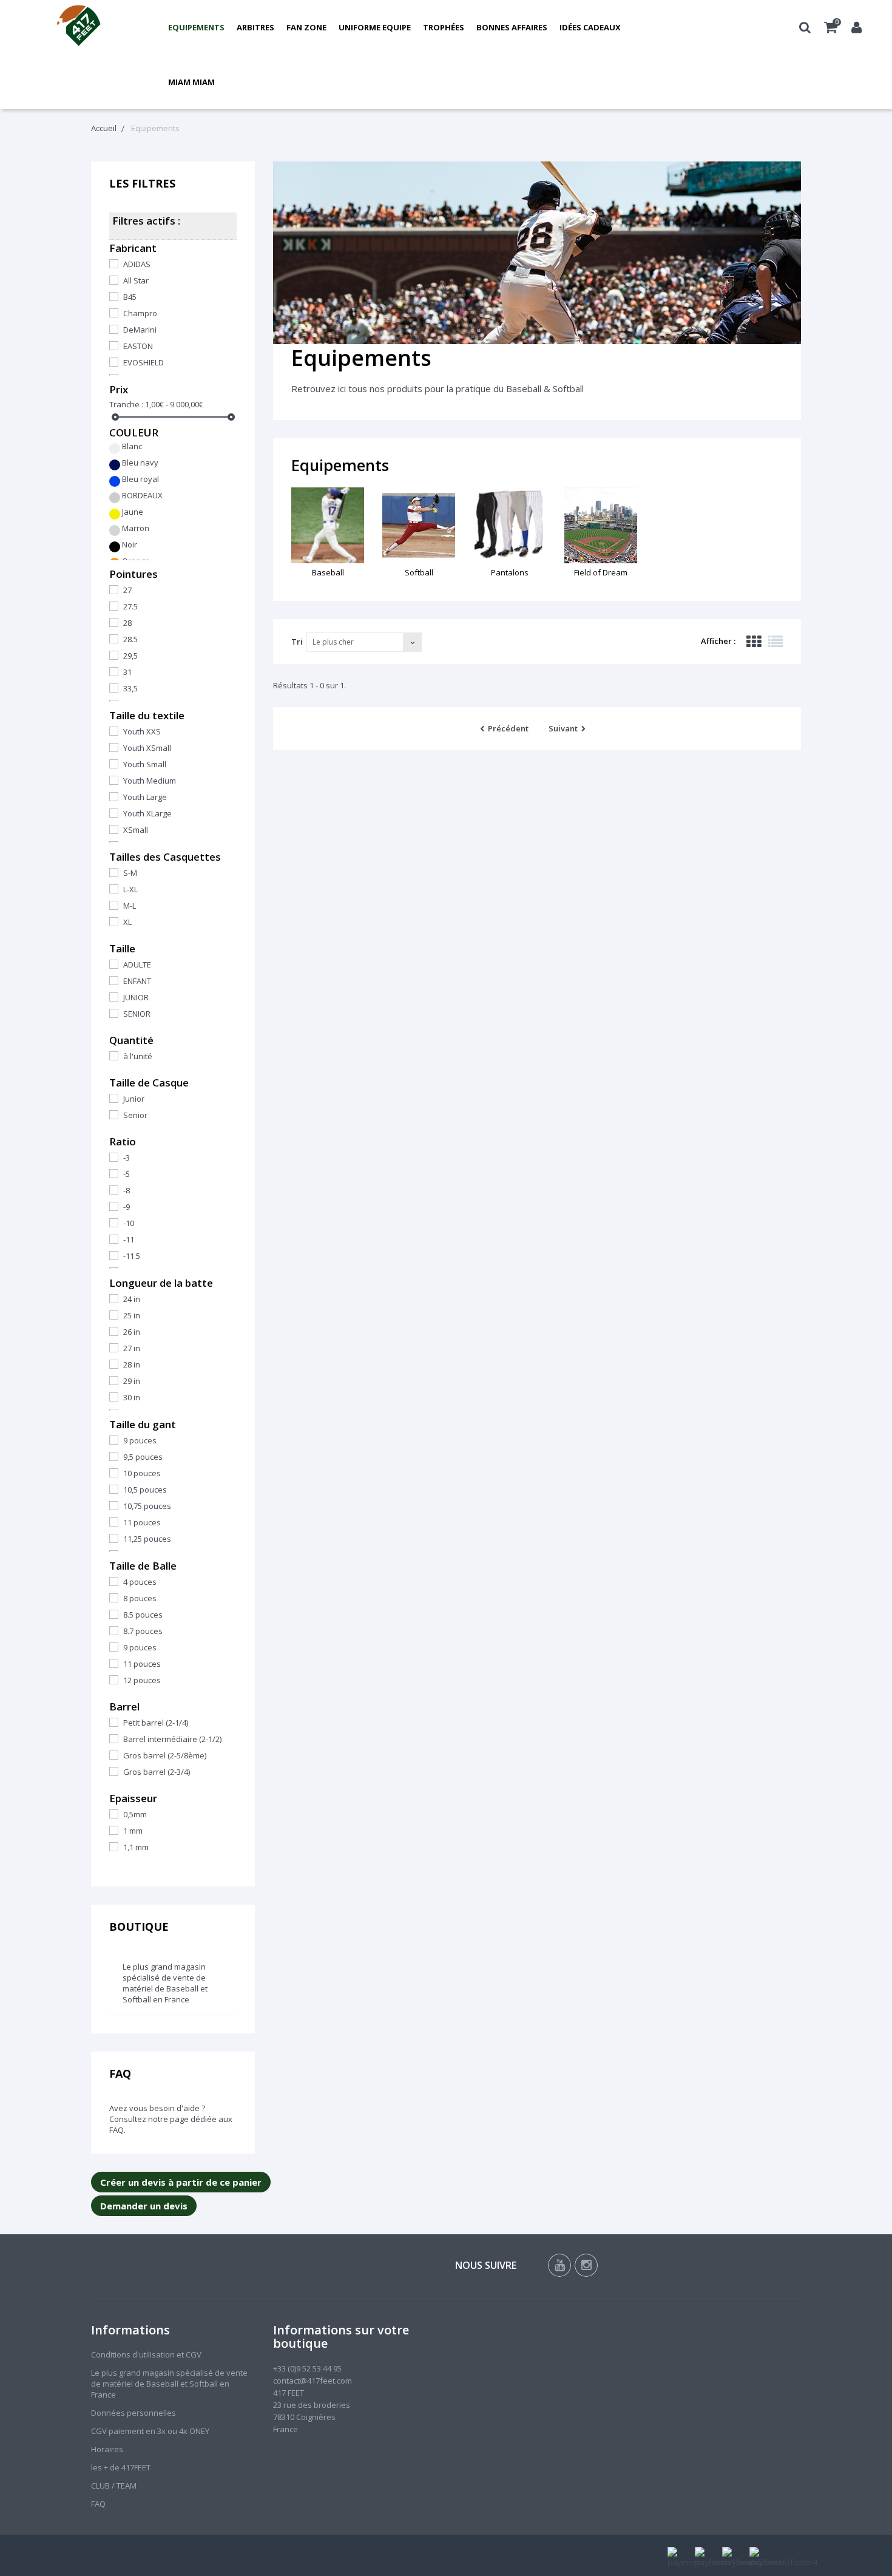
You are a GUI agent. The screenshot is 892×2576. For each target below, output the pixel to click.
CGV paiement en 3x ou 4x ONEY (150, 2431)
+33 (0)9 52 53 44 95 (307, 2368)
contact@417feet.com (313, 2381)
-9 (127, 1207)
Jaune (133, 512)
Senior (135, 1115)
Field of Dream (601, 572)
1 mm (133, 1831)
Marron (136, 528)
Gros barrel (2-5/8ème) (165, 1755)
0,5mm (135, 1814)
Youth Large (145, 797)
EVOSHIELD (144, 362)
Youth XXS (142, 731)
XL (127, 922)
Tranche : (126, 404)
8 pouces (140, 1598)
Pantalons (510, 572)
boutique (139, 1927)
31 (127, 672)
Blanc (132, 446)
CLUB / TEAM (114, 2486)
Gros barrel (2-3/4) (157, 1772)
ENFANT (137, 981)
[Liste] (775, 642)
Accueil (104, 128)
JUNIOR (136, 997)
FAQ (120, 2073)
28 (127, 623)
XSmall (136, 830)
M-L (130, 906)
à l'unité (138, 1056)
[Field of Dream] (601, 525)
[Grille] (754, 642)
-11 (129, 1239)
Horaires (107, 2449)
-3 (127, 1158)
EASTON (138, 346)
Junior (134, 1099)
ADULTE (137, 964)
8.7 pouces (143, 1631)
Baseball (328, 572)
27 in (132, 1348)
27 (127, 590)
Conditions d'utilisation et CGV (146, 2354)
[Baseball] (328, 525)
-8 (127, 1190)
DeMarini (140, 330)
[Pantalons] (510, 525)
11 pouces (142, 1522)
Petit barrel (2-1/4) (156, 1723)
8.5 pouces (143, 1615)
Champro (140, 313)
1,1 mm (136, 1847)
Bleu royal (140, 479)
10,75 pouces (147, 1506)
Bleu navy (140, 463)
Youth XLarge (147, 813)
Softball (419, 572)
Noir (130, 544)
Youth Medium (150, 781)
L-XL (130, 889)
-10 (129, 1223)
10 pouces (142, 1473)
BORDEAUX (142, 495)
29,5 (130, 656)
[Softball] (419, 525)
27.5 (130, 606)
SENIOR (137, 1014)
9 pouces (140, 1440)
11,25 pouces (147, 1539)
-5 (127, 1174)
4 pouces (140, 1582)
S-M (130, 873)
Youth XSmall (147, 748)
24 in (132, 1299)
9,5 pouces (143, 1457)
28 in (132, 1364)
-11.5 (132, 1256)
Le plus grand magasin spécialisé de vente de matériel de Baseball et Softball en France (165, 1983)
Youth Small (145, 764)
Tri (297, 642)
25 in (132, 1315)
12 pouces (142, 1680)
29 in (132, 1381)
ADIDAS (137, 264)
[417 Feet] (79, 27)
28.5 (130, 639)
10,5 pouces (145, 1490)
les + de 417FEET (121, 2467)
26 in (132, 1332)
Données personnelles (133, 2413)
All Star (136, 280)
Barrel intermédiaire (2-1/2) (172, 1739)
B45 (130, 297)
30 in (132, 1397)
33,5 (130, 688)
